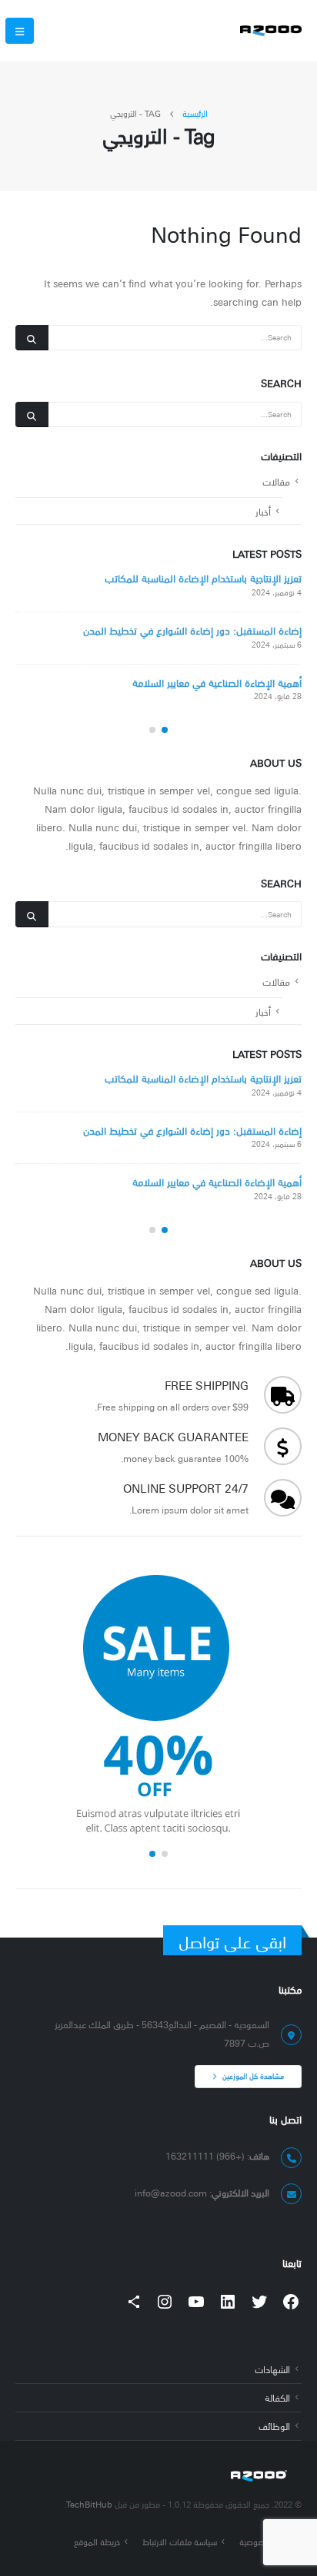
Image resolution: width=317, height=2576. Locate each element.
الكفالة (277, 2397)
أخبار (263, 511)
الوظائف (274, 2426)
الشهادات (272, 2369)
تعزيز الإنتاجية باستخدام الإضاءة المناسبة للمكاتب (203, 578)
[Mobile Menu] (20, 31)
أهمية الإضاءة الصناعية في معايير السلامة (217, 682)
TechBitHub (89, 2504)
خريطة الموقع (97, 2542)
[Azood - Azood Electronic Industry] (271, 31)
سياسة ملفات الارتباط (180, 2542)
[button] (165, 730)
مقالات (276, 481)
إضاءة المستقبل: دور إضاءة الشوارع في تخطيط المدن (192, 630)
